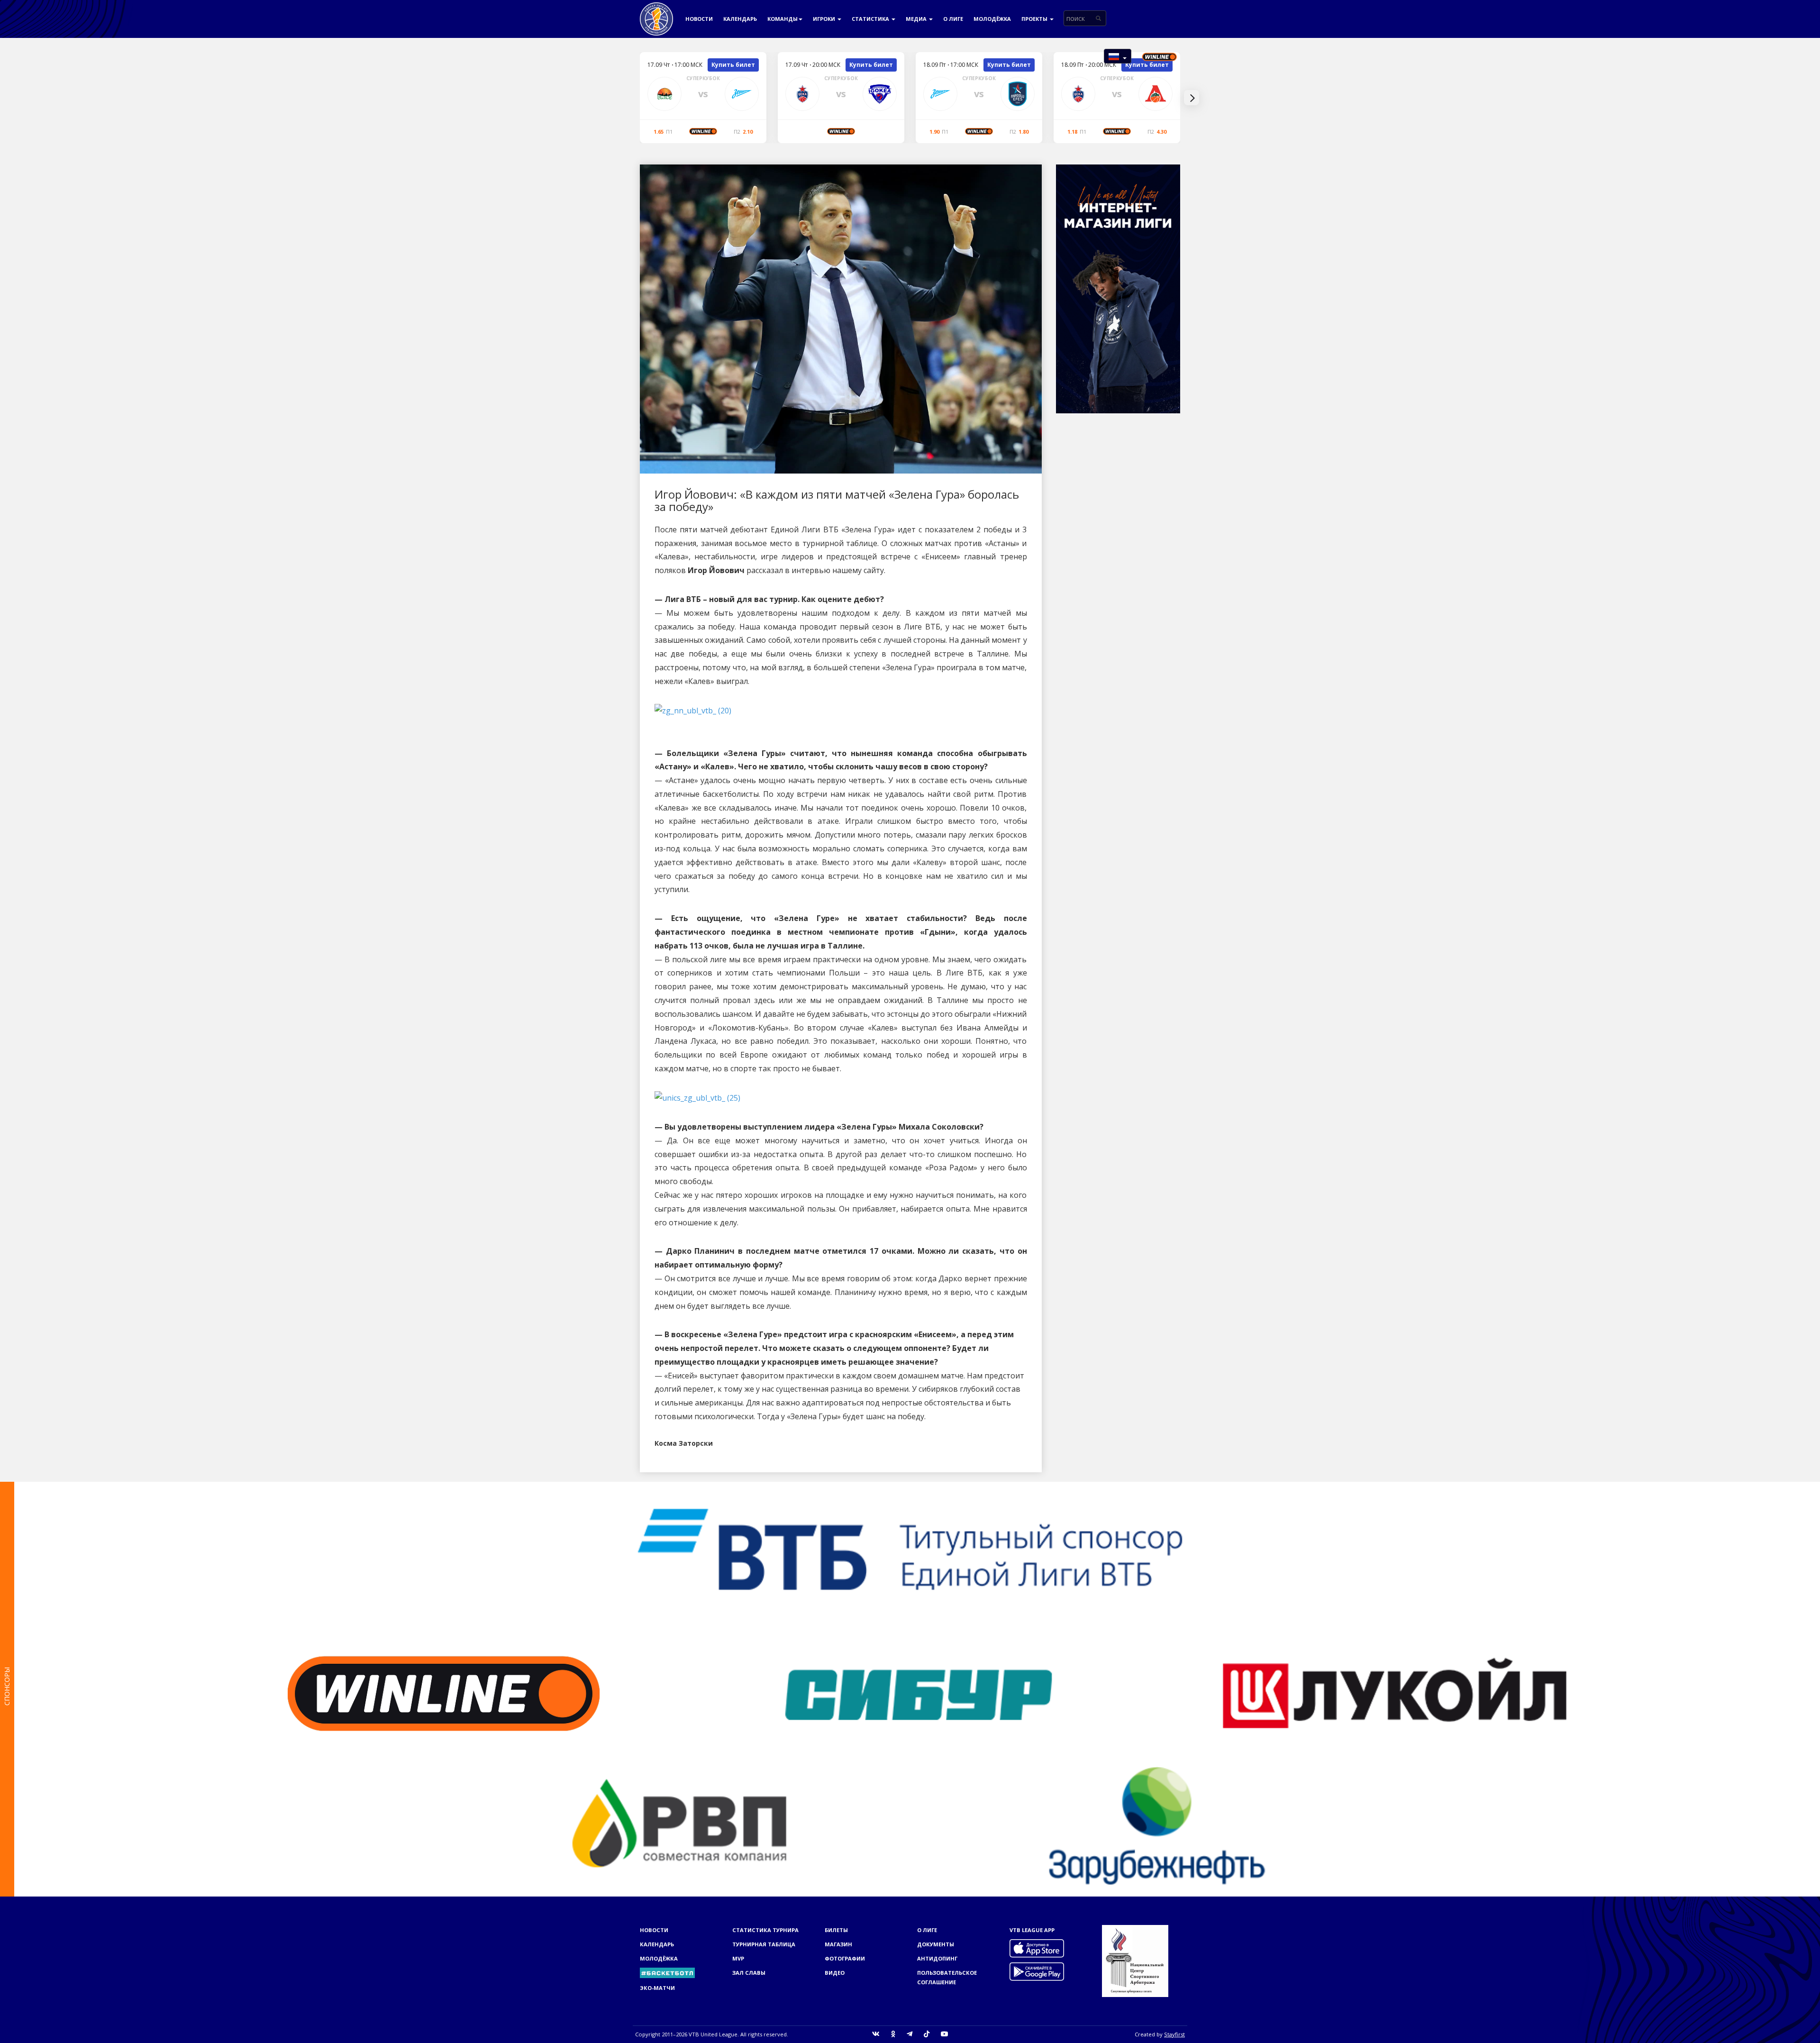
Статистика (871, 19)
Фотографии (845, 1958)
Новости (699, 19)
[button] (1118, 56)
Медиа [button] (917, 19)
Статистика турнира (765, 1930)
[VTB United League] (656, 12)
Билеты (836, 1930)
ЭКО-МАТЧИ (657, 1988)
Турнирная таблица (764, 1944)
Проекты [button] (1035, 19)
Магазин (838, 1944)
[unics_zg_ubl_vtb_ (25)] (697, 1097)
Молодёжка (992, 19)
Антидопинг (937, 1958)
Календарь (740, 19)
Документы (936, 1944)
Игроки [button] (825, 19)
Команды (783, 19)
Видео (835, 1973)
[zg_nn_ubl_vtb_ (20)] (693, 710)
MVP (738, 1958)
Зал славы (749, 1973)
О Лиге (953, 19)
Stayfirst (1174, 2034)
